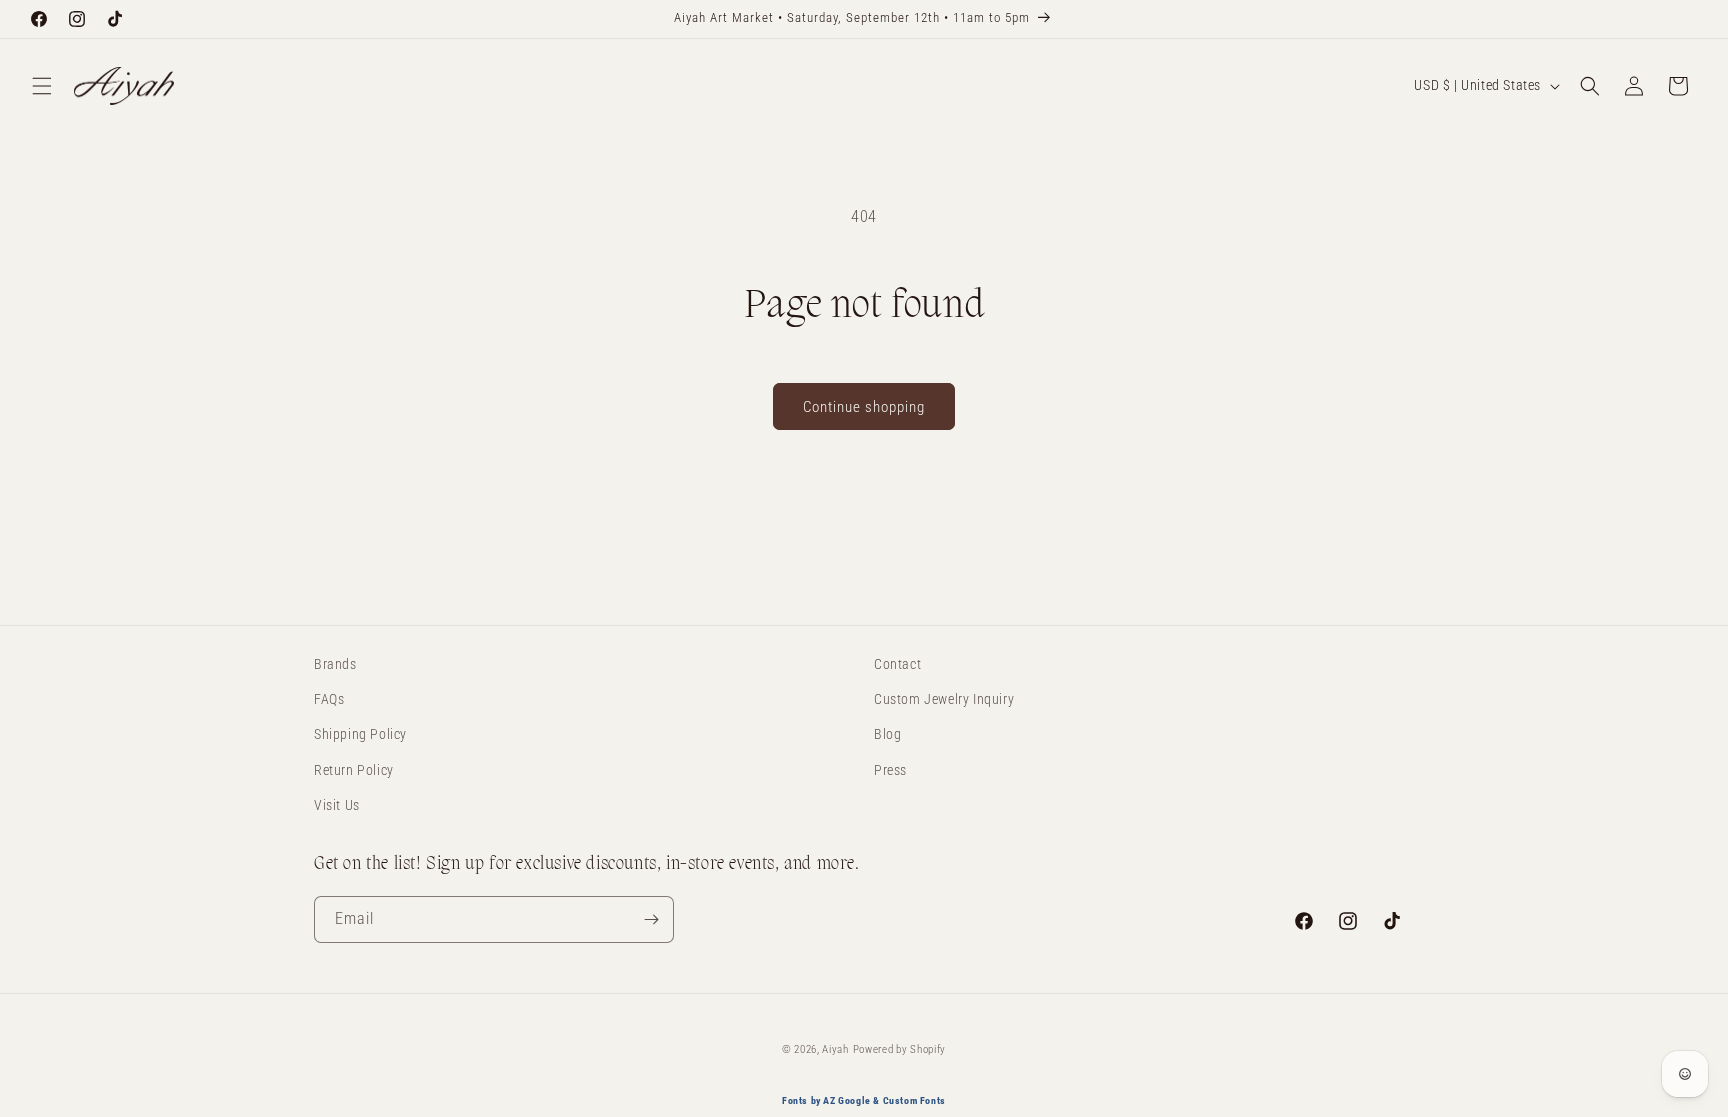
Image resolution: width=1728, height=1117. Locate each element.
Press (890, 770)
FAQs (329, 699)
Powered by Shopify (900, 1049)
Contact (897, 664)
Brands (335, 664)
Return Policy (354, 770)
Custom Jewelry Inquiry (944, 699)
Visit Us (337, 805)
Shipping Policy (360, 734)
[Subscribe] (651, 919)
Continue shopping (864, 407)
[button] (42, 86)
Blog (887, 734)
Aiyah (835, 1049)
